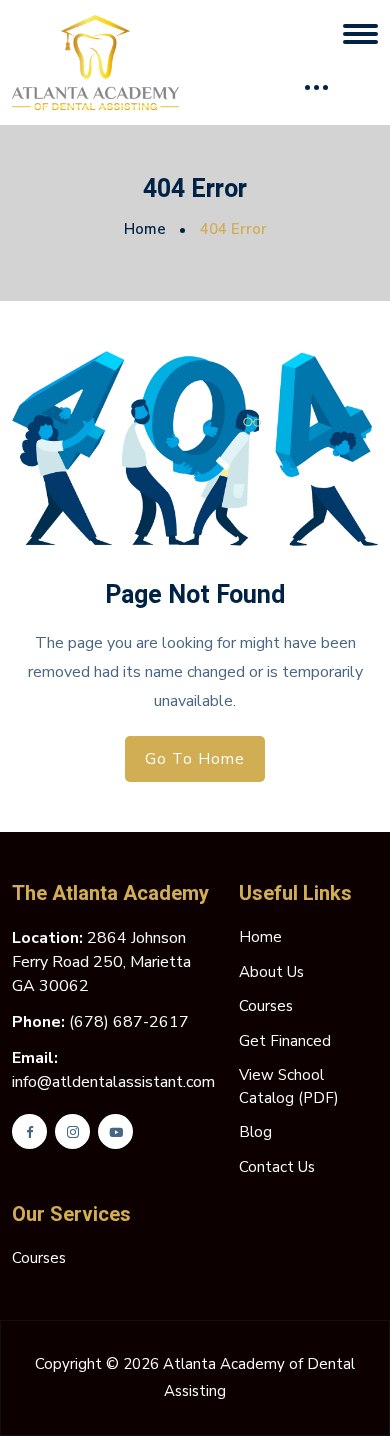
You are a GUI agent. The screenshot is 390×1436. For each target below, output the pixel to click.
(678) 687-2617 (129, 1022)
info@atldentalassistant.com (113, 1082)
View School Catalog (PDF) (289, 1086)
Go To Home (195, 759)
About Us (271, 972)
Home (145, 229)
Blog (255, 1132)
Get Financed (285, 1041)
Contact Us (277, 1167)
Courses (266, 1006)
